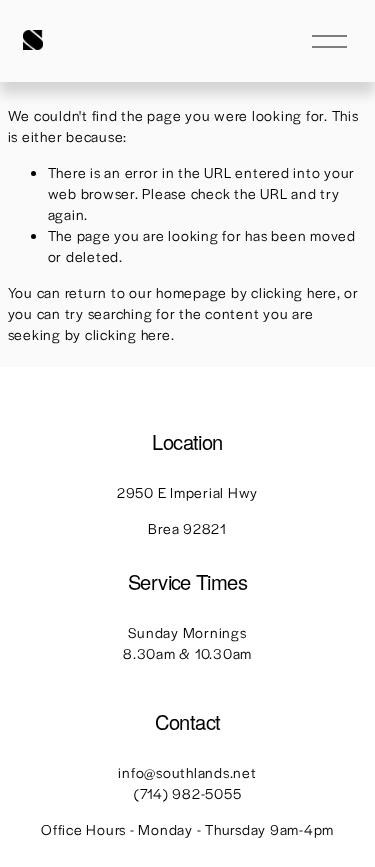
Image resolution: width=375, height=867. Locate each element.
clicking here (294, 292)
